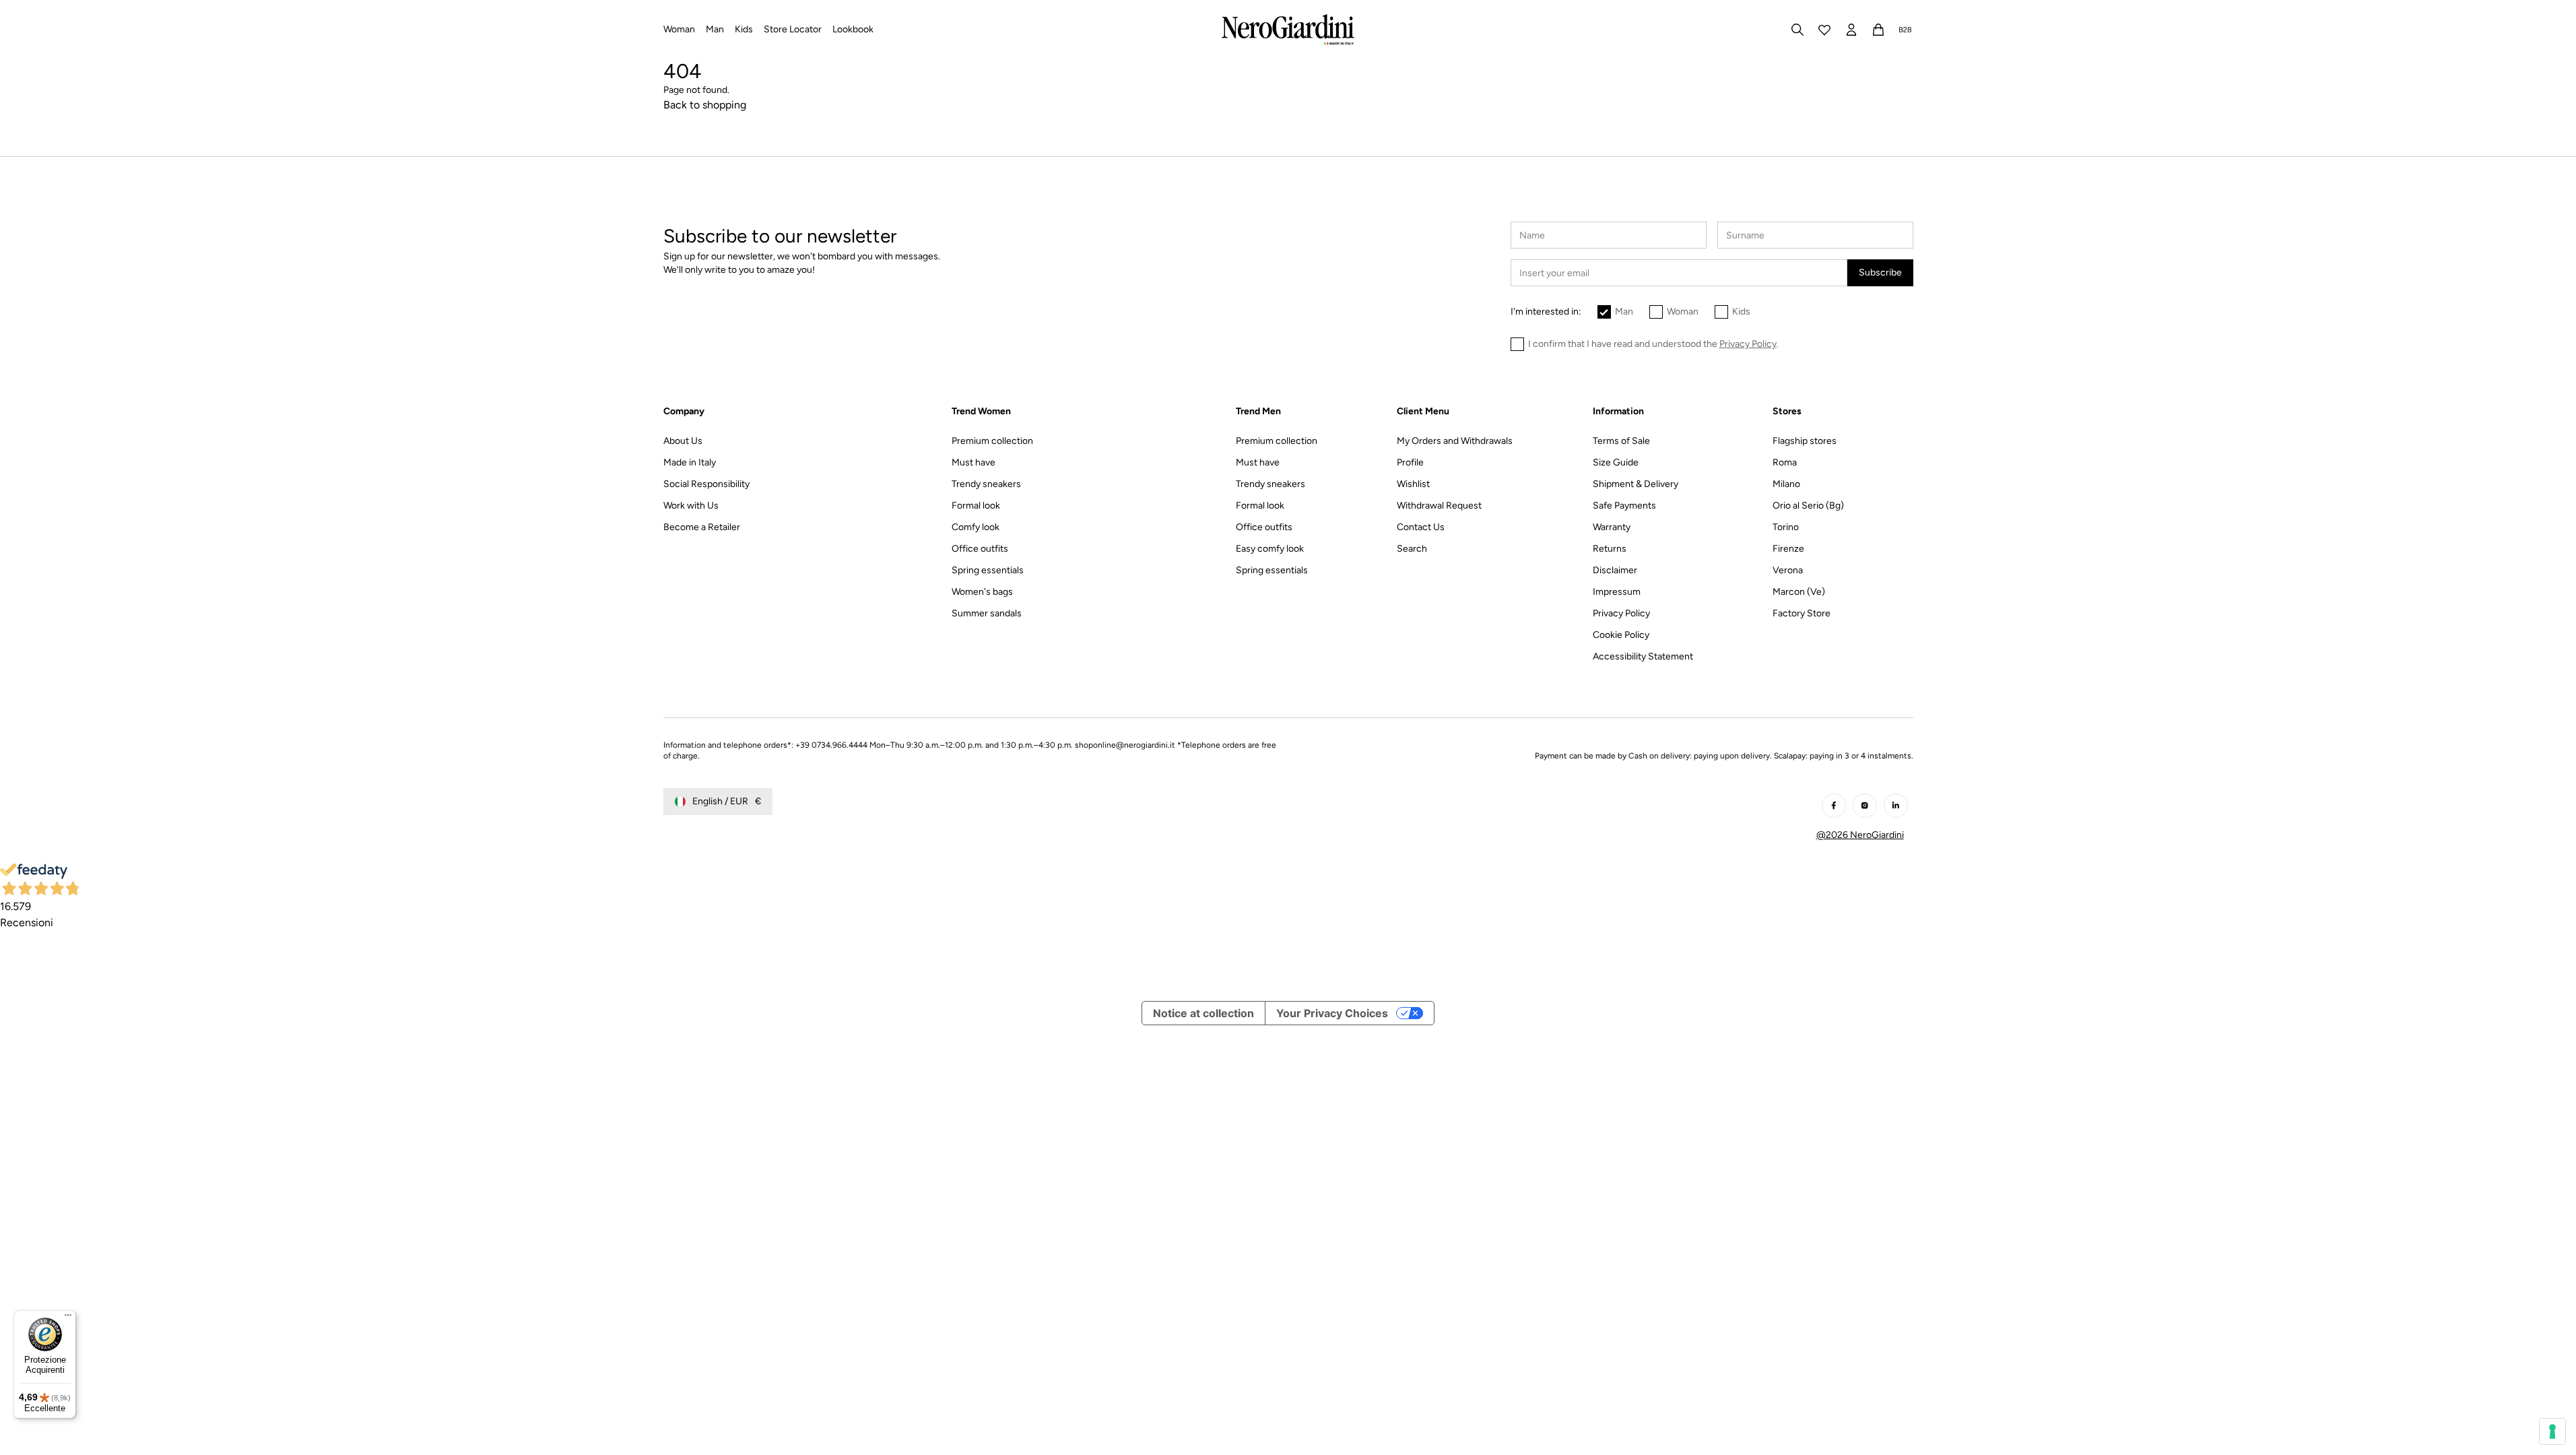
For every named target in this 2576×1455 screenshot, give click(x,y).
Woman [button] (679, 29)
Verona (1788, 570)
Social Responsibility (706, 484)
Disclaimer (1615, 570)
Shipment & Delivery (1636, 484)
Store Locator (793, 29)
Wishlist (1413, 484)
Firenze (1788, 549)
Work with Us (691, 506)
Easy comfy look (1270, 549)
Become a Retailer (702, 527)
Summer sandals (987, 613)
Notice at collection (1203, 1013)
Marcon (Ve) (1799, 592)
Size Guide (1616, 462)
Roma (1785, 462)
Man (1624, 312)
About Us (683, 441)
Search (1412, 549)
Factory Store (1802, 613)
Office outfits (980, 549)
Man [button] (715, 29)
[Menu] (68, 1318)
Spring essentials (988, 570)
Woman (1683, 312)
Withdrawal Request (1439, 506)
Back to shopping (705, 105)
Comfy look (976, 527)
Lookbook (853, 29)
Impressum (1617, 592)
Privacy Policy (1621, 613)
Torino (1786, 527)
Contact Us (1421, 527)
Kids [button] (744, 29)
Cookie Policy (1621, 635)
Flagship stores (1805, 441)
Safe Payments (1624, 506)
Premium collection (992, 441)
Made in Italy (690, 462)
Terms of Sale (1621, 441)
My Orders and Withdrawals (1455, 441)
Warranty (1612, 527)
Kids (1741, 312)
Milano (1786, 484)
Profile (1410, 462)
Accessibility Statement (1643, 656)
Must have (973, 462)
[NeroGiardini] (1288, 30)
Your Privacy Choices (1332, 1013)
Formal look (976, 506)
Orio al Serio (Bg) (1808, 506)
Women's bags (982, 592)
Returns (1610, 549)
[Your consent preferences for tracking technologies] (2552, 1431)
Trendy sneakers (986, 484)
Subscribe (1880, 272)
